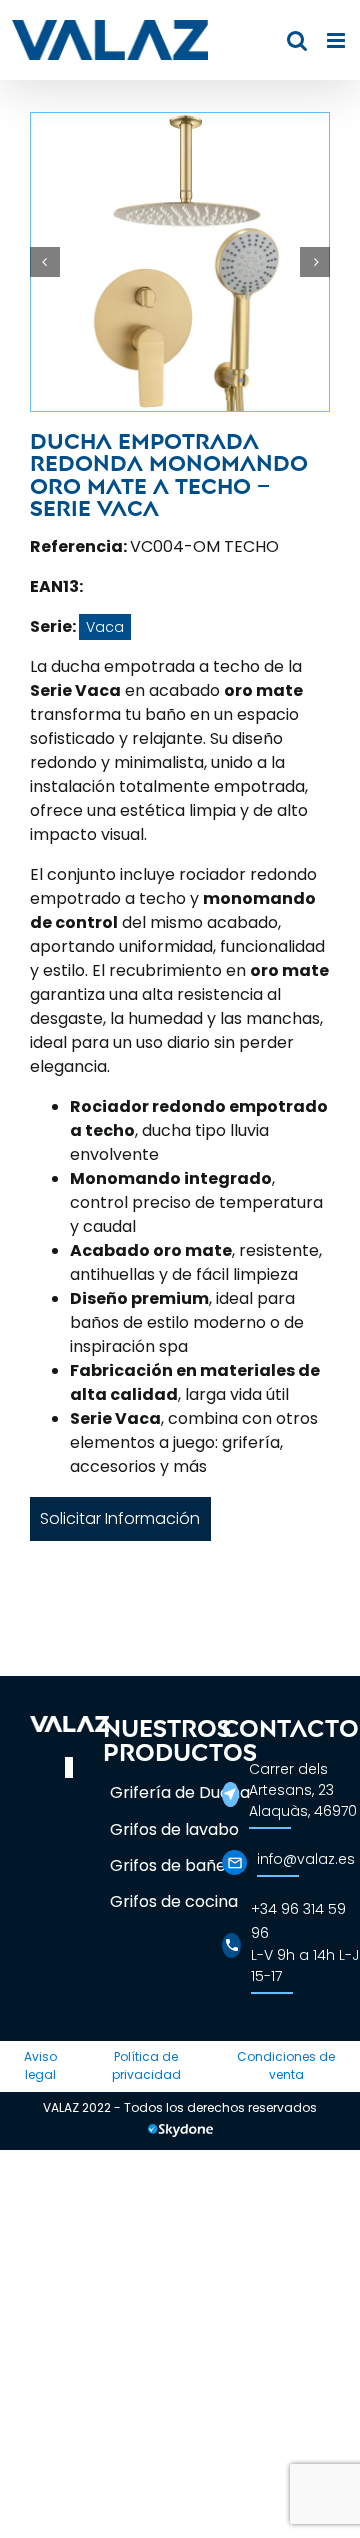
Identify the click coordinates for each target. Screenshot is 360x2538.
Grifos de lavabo (174, 1829)
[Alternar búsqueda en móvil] (297, 40)
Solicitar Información (120, 1518)
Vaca (105, 627)
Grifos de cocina (174, 1901)
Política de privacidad (146, 2065)
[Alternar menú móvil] (337, 40)
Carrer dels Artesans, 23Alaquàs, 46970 (303, 1790)
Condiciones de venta (286, 2065)
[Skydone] (180, 2133)
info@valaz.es (306, 1859)
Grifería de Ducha (180, 1792)
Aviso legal (40, 2065)
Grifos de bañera (176, 1865)
